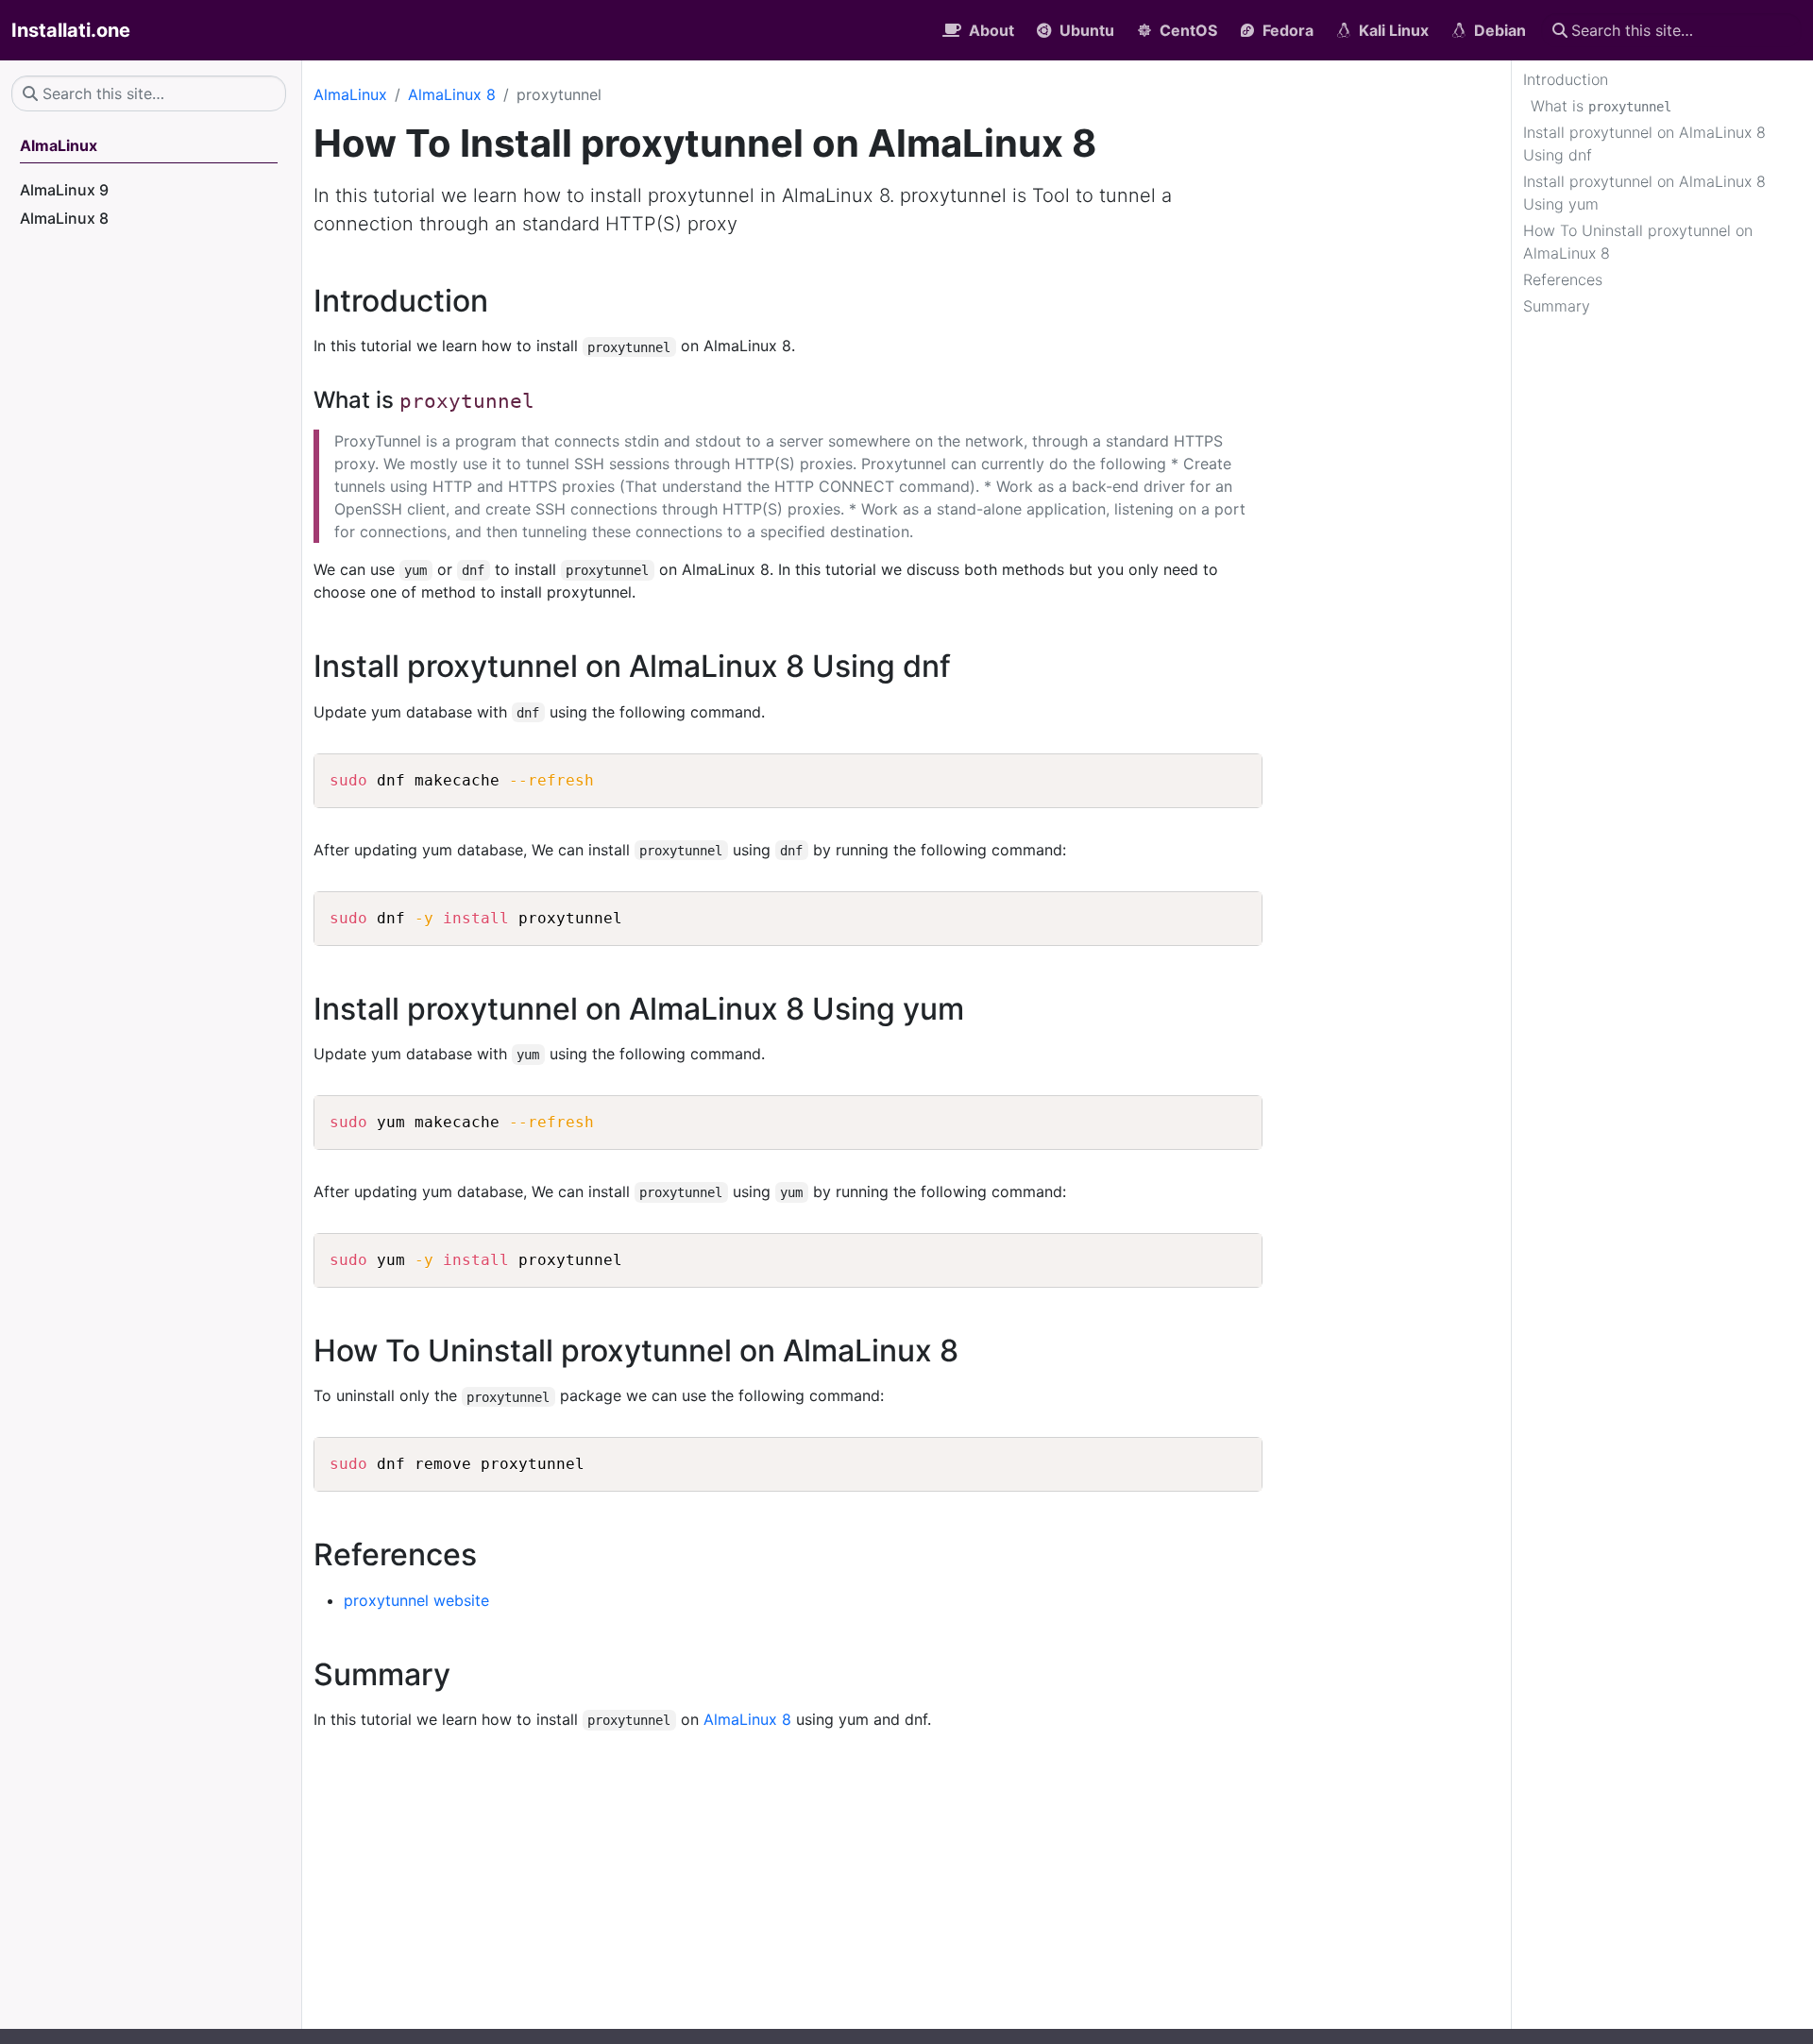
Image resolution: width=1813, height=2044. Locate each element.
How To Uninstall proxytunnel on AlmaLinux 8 (1638, 242)
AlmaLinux (350, 94)
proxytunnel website (416, 1600)
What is (1601, 106)
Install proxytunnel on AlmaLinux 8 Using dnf (1644, 144)
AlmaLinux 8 (452, 94)
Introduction (1566, 79)
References (1563, 279)
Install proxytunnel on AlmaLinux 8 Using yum (1644, 193)
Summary (1557, 306)
